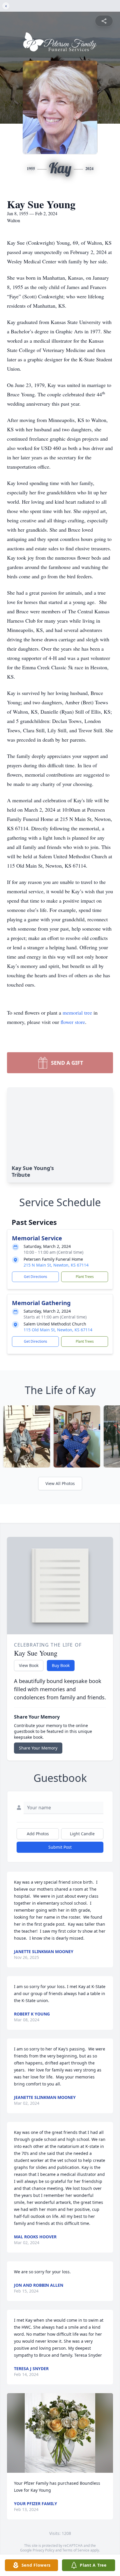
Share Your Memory (38, 1748)
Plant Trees (85, 1277)
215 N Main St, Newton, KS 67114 (56, 1265)
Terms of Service (76, 2550)
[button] (60, 2433)
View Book (29, 1665)
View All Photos (60, 1483)
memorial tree (77, 1013)
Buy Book (61, 1665)
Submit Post (60, 1847)
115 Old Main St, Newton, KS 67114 (58, 1330)
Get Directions (36, 1277)
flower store (73, 1022)
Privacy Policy (44, 2550)
